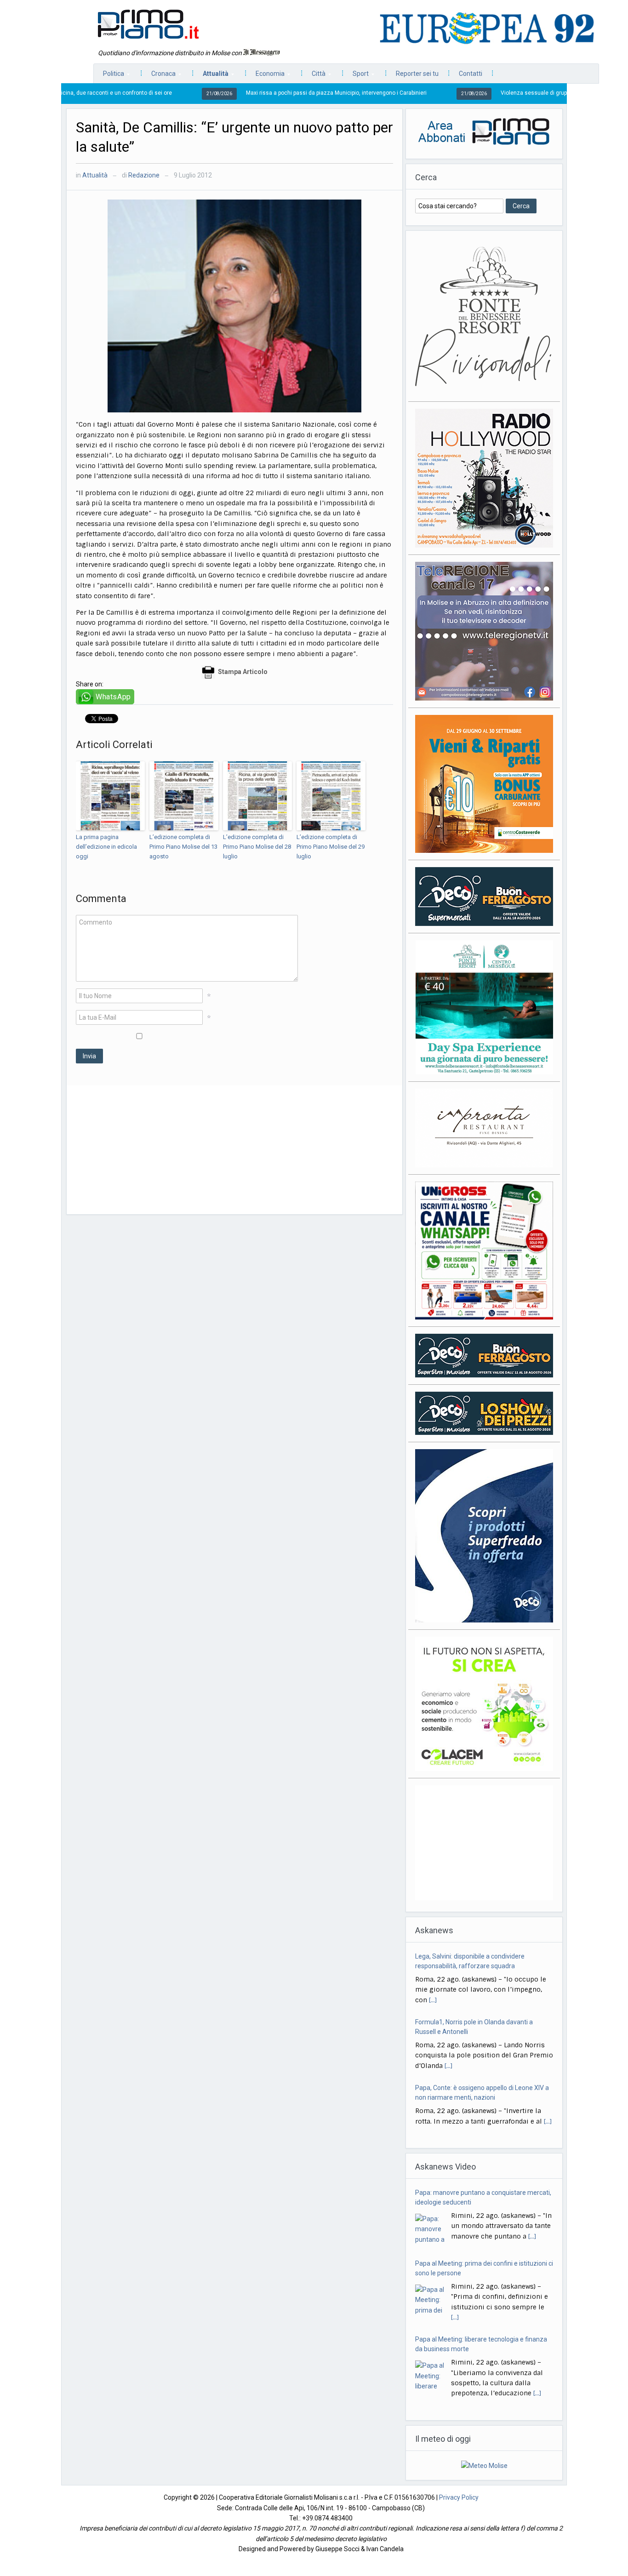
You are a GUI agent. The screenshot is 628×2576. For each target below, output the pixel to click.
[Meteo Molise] (484, 2465)
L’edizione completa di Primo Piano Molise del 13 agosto (183, 847)
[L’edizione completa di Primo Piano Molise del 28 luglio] (257, 796)
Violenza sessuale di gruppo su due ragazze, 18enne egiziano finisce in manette (524, 93)
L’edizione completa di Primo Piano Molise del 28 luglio (257, 847)
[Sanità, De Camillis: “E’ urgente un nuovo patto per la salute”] (234, 305)
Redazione (144, 175)
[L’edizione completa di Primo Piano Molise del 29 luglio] (331, 796)
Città (314, 76)
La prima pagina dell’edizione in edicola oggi (106, 847)
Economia (265, 76)
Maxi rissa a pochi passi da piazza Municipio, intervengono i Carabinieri (257, 93)
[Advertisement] (234, 1150)
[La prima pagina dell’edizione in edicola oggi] (110, 796)
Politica (109, 76)
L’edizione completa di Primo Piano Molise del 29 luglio (331, 847)
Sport (356, 76)
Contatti (471, 74)
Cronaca (159, 76)
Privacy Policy (459, 2497)
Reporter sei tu (417, 74)
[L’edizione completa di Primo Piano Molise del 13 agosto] (184, 796)
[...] (448, 2000)
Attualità (211, 76)
